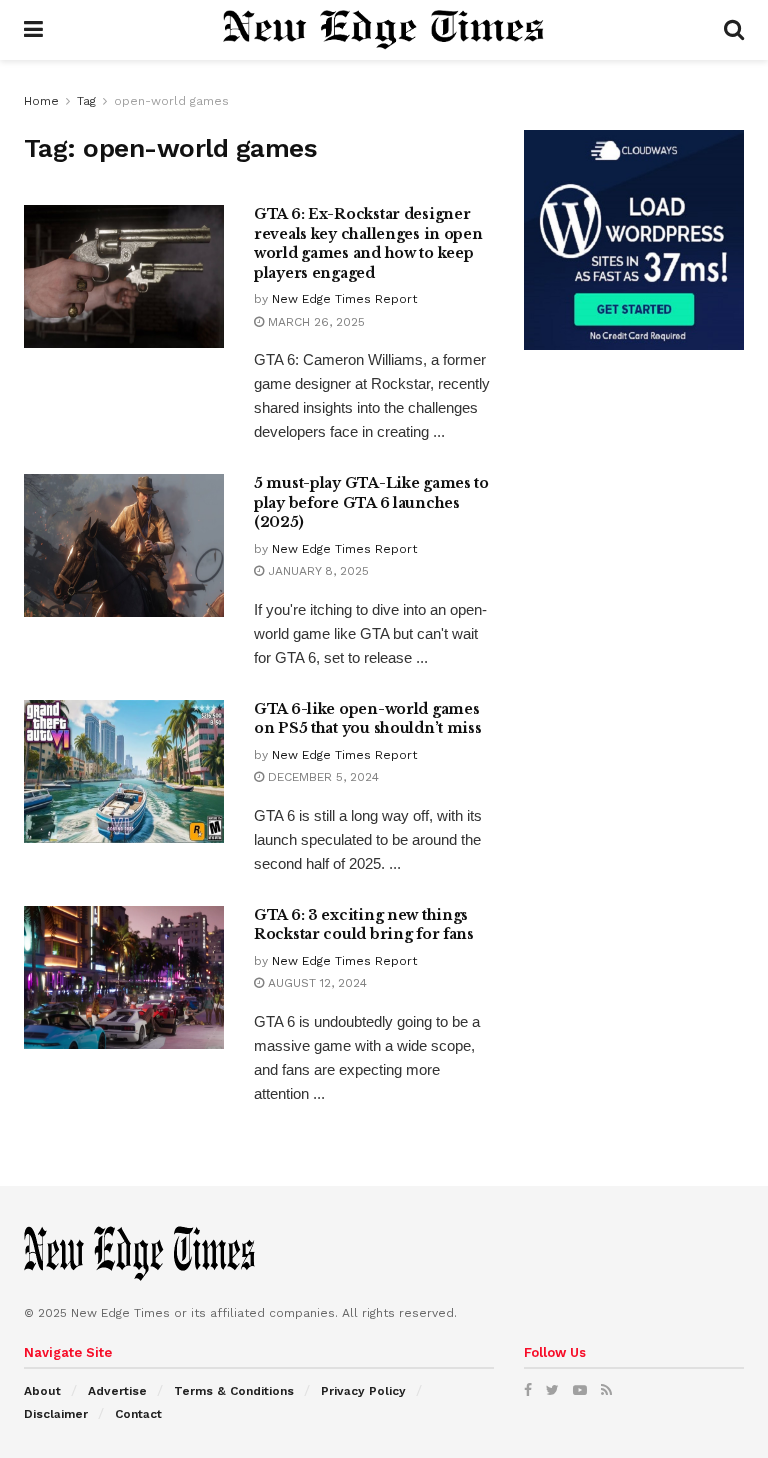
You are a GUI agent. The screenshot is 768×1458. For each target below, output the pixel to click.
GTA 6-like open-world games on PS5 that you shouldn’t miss (368, 719)
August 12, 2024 (315, 983)
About (42, 1391)
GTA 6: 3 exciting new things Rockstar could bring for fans (364, 925)
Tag (86, 101)
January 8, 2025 (316, 571)
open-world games (171, 101)
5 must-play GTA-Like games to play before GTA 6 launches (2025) (371, 502)
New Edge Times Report (344, 299)
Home (41, 101)
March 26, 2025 (314, 322)
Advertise (117, 1391)
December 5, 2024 (321, 777)
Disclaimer (56, 1414)
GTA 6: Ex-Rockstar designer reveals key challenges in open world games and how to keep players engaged (368, 243)
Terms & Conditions (234, 1391)
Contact (138, 1414)
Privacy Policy (363, 1391)
